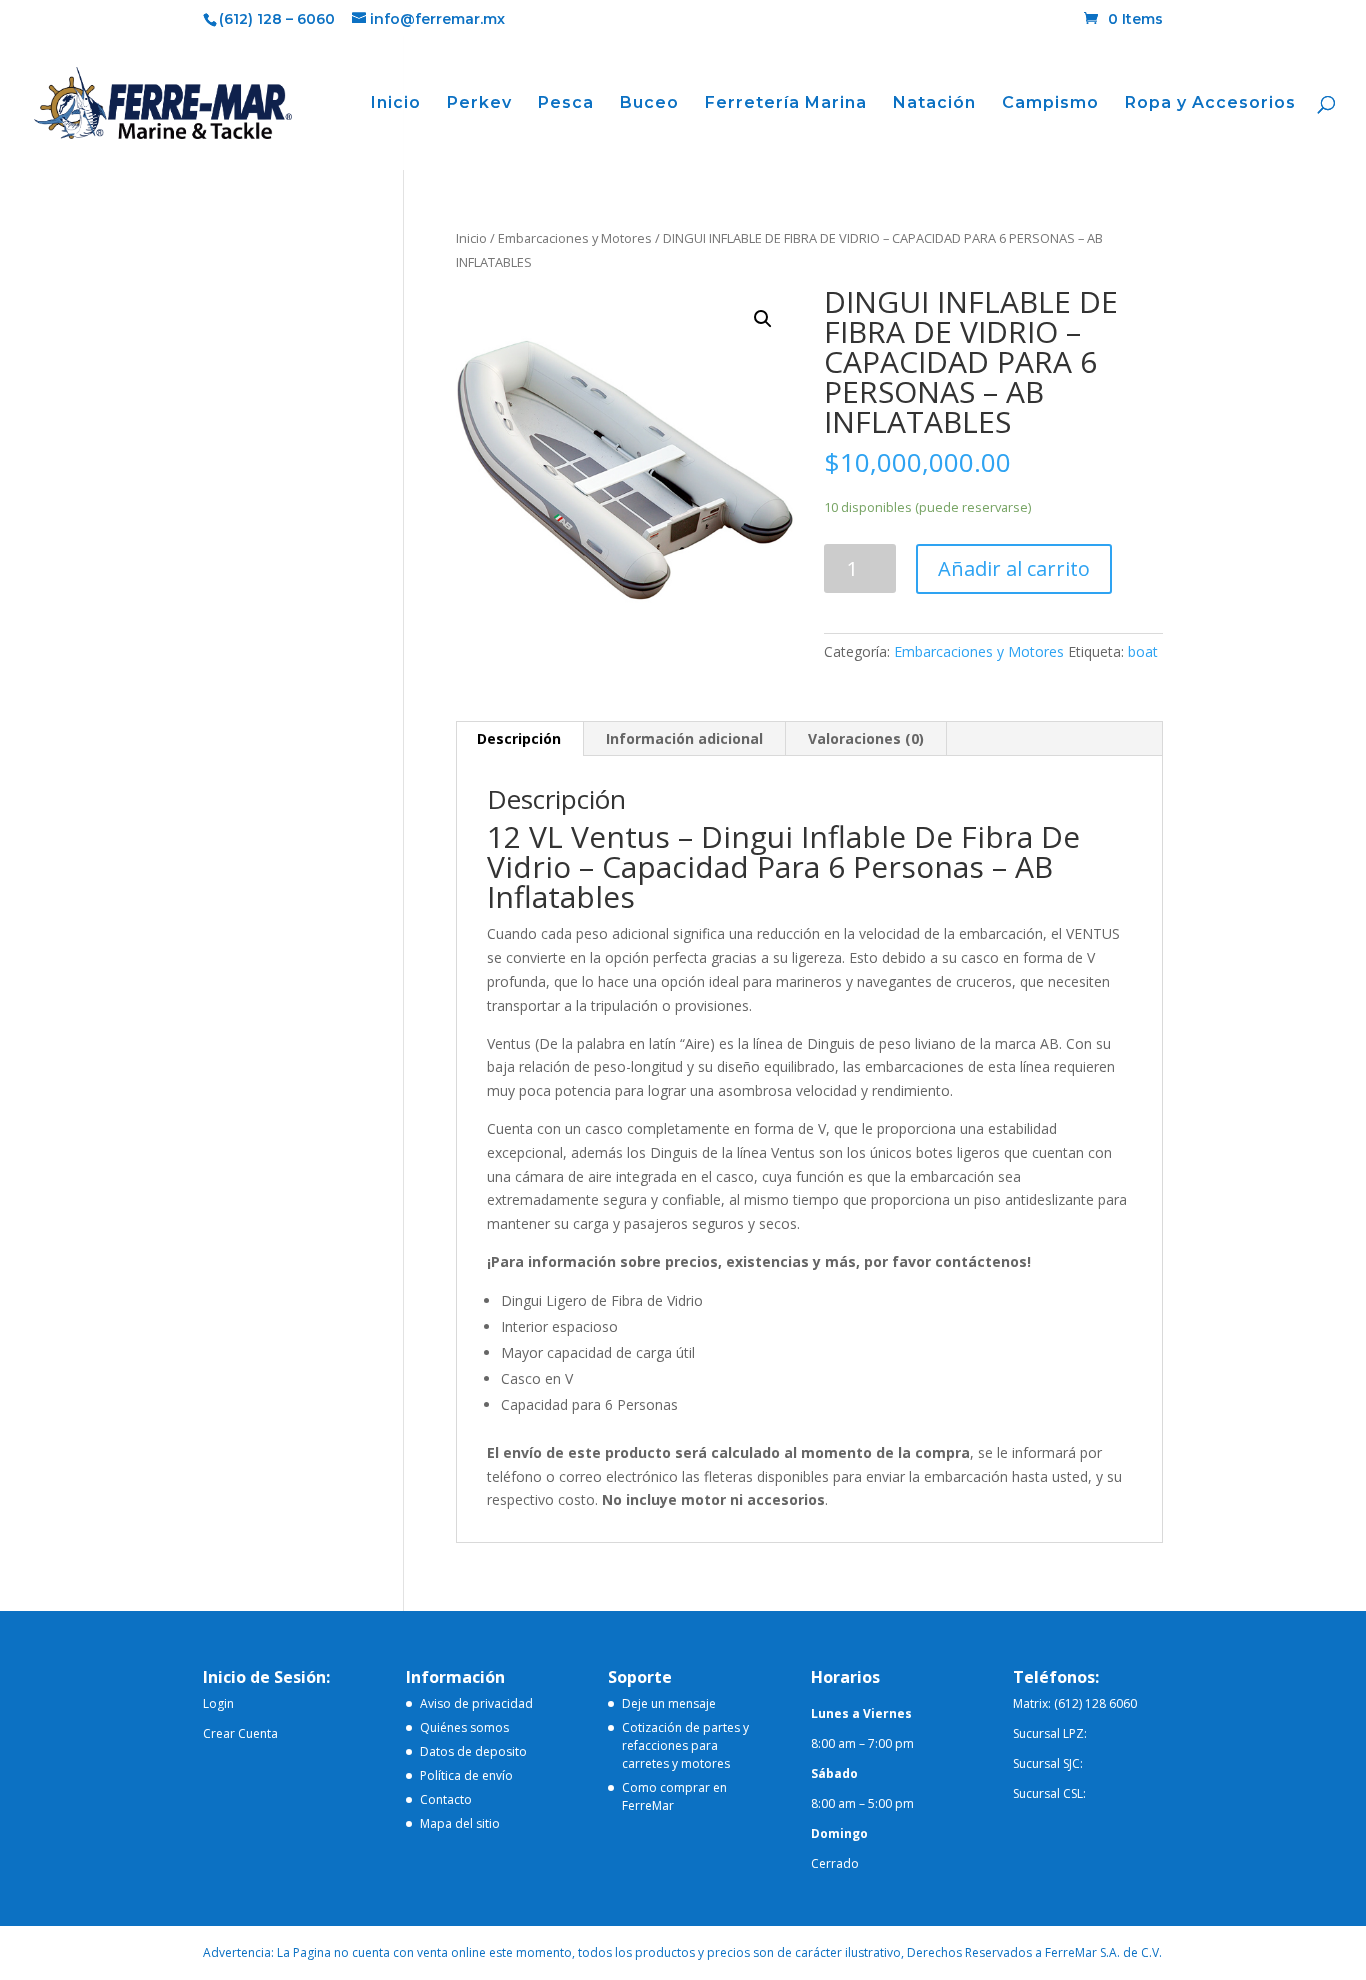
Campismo (1050, 104)
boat (1143, 651)
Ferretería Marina (786, 104)
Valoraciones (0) (866, 738)
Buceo (649, 104)
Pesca (566, 104)
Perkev (479, 104)
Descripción (519, 738)
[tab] (519, 739)
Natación (934, 104)
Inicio (396, 104)
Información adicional (684, 738)
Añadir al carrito (1014, 568)
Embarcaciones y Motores (575, 238)
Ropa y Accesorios (1210, 104)
